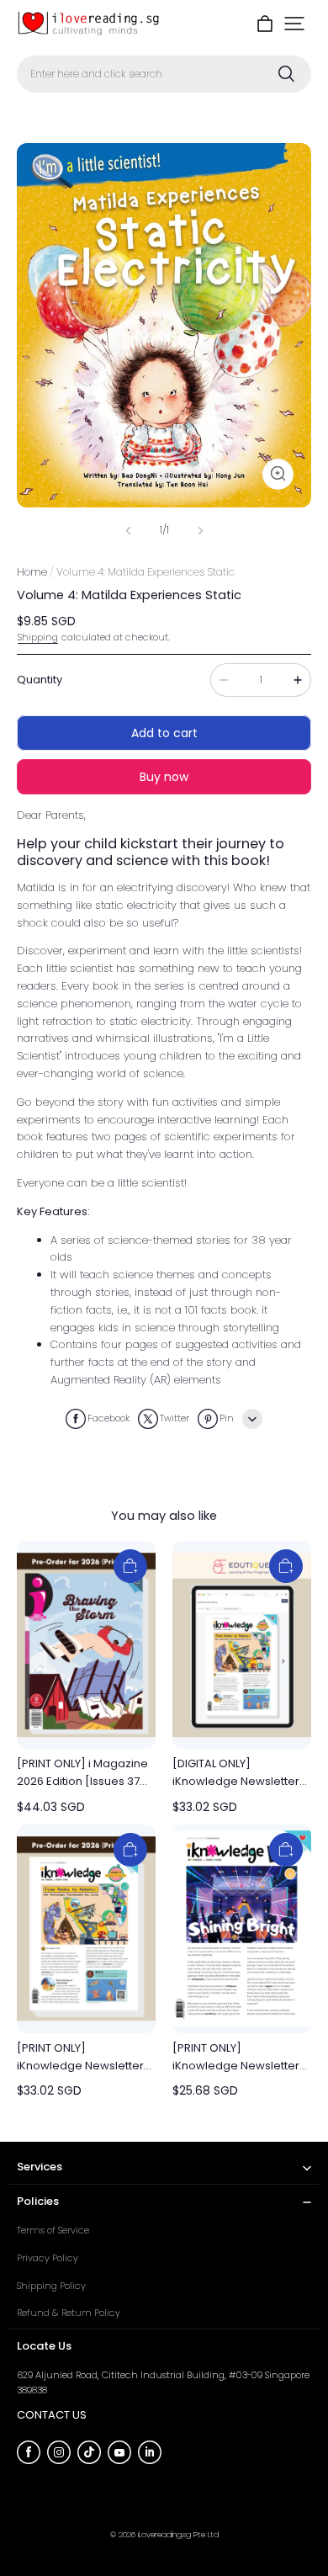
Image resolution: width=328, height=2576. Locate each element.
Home (32, 572)
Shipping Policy (51, 2286)
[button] (294, 24)
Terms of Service (53, 2230)
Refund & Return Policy (69, 2313)
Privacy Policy (48, 2258)
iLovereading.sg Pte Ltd (178, 2534)
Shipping (38, 637)
